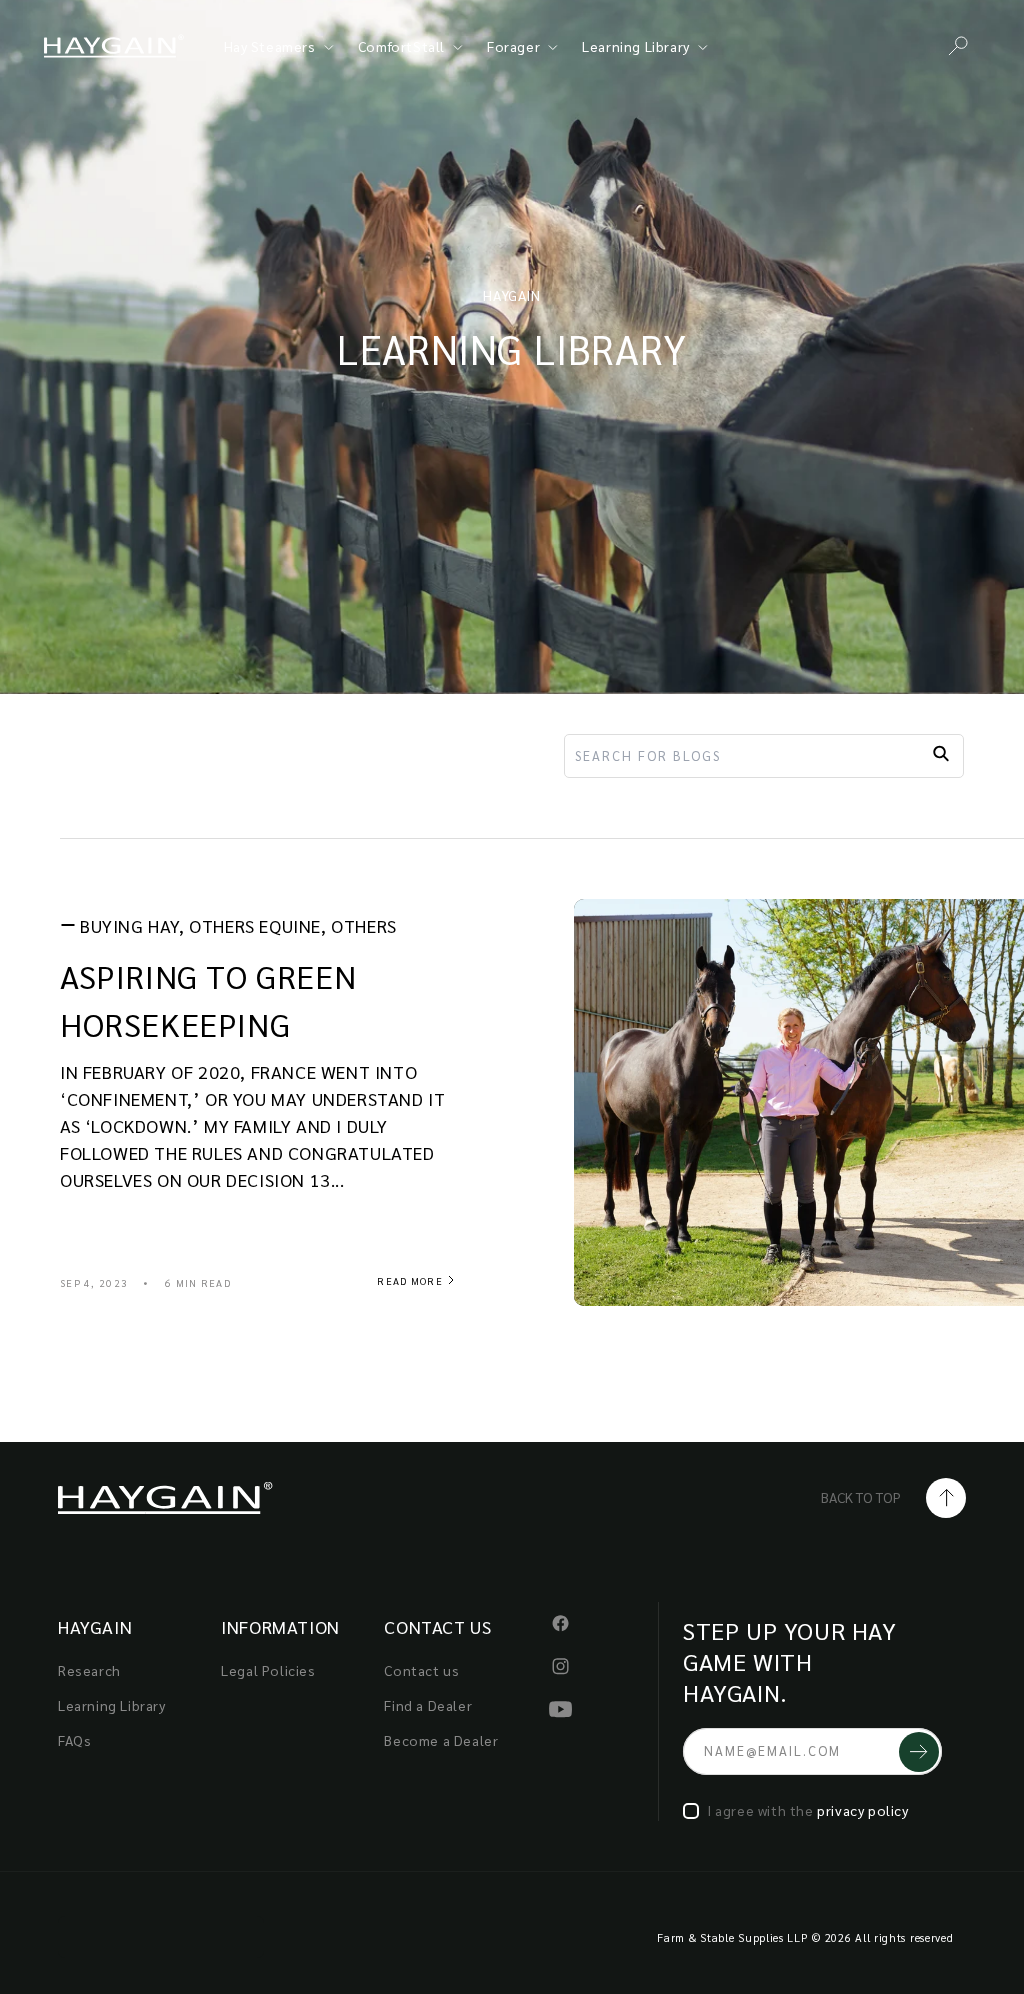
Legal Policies (268, 1670)
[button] (958, 46)
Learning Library (636, 46)
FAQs (74, 1740)
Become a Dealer (441, 1740)
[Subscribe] (919, 1751)
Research (89, 1670)
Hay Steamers (270, 46)
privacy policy (862, 1810)
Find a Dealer (428, 1705)
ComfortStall (401, 46)
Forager (513, 46)
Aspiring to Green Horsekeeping (208, 999)
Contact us (421, 1670)
